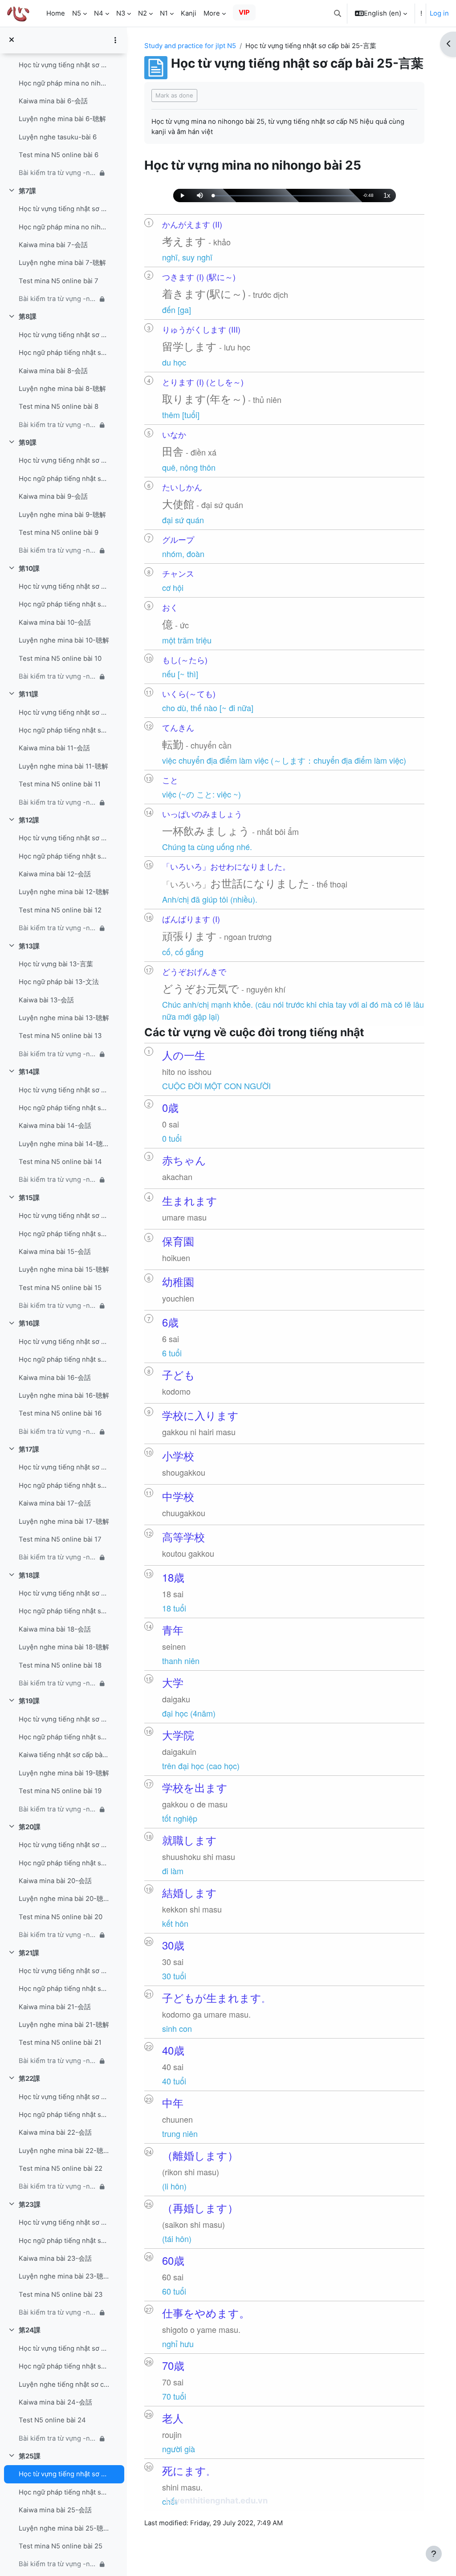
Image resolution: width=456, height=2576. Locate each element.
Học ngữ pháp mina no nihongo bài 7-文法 (64, 227)
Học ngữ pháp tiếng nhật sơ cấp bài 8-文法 (64, 353)
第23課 (30, 2205)
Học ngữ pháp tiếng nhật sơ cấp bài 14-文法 (64, 1108)
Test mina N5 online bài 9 (59, 533)
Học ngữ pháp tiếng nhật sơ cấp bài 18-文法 (64, 1611)
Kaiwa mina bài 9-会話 (53, 496)
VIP (244, 12)
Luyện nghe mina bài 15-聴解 (64, 1270)
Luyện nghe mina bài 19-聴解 (64, 1773)
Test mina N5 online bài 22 (61, 2169)
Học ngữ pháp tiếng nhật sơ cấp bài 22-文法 (64, 2115)
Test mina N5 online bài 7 (59, 281)
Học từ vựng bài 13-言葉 (56, 964)
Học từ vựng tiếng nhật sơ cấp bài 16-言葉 (64, 1342)
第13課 (29, 946)
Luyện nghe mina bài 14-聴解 (64, 1144)
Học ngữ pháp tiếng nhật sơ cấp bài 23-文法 (64, 2241)
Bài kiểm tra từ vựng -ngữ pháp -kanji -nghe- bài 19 (58, 1809)
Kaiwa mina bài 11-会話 (54, 748)
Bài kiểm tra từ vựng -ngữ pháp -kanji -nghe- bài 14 (58, 1180)
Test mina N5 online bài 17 (60, 1539)
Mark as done (174, 95)
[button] (338, 13)
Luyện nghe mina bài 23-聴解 (64, 2276)
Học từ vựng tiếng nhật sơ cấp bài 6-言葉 (64, 65)
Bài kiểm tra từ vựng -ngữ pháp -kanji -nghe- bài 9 (58, 550)
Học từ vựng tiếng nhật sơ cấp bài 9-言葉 (64, 460)
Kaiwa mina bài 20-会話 (55, 1881)
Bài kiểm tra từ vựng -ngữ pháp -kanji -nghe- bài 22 (58, 2186)
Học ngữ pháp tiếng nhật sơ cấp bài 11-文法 (64, 730)
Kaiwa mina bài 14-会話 (55, 1126)
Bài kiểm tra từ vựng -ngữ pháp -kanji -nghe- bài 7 (58, 299)
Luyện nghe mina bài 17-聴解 (64, 1522)
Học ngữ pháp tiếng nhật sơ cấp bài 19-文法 (64, 1737)
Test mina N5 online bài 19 (60, 1791)
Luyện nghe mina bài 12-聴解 (64, 892)
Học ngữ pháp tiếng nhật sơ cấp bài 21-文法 (64, 1989)
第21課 (29, 1953)
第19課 (29, 1701)
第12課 (29, 820)
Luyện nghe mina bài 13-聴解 (64, 1018)
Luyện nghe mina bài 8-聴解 (62, 389)
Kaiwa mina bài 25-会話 (55, 2510)
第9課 (28, 443)
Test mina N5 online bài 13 (60, 1036)
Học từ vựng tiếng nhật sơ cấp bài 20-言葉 (64, 1845)
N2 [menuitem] (142, 13)
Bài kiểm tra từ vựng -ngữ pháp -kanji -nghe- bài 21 (58, 2061)
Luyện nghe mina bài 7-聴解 (62, 263)
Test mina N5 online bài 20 (61, 1917)
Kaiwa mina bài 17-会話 (55, 1503)
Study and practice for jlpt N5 (190, 46)
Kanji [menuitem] (189, 13)
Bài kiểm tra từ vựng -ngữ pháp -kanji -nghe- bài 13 (58, 1054)
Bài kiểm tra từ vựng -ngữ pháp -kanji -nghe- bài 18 (58, 1683)
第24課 (30, 2330)
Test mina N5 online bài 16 (60, 1413)
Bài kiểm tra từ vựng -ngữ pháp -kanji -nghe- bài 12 (58, 928)
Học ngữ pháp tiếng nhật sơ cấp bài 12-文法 (64, 856)
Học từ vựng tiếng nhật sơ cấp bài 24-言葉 (64, 2348)
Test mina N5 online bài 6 (59, 155)
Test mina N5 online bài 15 (60, 1288)
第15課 (29, 1198)
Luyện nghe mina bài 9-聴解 (62, 515)
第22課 (29, 2079)
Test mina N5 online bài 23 (61, 2295)
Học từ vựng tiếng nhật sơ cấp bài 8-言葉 (64, 335)
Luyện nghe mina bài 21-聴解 (64, 2025)
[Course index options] (115, 40)
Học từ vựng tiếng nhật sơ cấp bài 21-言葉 (64, 1971)
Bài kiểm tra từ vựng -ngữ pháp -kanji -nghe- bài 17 (58, 1557)
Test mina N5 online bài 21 (60, 2043)
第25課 (30, 2456)
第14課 (29, 1072)
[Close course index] (12, 40)
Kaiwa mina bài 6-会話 (53, 101)
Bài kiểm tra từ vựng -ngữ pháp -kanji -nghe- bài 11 (58, 802)
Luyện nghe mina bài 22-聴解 (64, 2151)
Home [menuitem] (56, 13)
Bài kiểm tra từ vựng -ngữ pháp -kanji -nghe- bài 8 (58, 425)
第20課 (30, 1827)
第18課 (29, 1575)
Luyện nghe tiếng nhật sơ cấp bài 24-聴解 (64, 2385)
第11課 (28, 694)
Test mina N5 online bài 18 (60, 1665)
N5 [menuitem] (77, 13)
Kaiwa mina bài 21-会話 (55, 2007)
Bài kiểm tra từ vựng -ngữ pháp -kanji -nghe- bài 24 (58, 2438)
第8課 (28, 317)
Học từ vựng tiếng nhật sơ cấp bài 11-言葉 (64, 712)
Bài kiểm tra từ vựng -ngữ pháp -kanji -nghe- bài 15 (58, 1306)
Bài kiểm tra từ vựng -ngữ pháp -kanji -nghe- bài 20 (58, 1935)
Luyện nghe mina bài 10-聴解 (64, 640)
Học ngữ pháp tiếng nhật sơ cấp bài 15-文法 (64, 1234)
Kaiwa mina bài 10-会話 (55, 623)
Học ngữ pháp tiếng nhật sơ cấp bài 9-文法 (64, 479)
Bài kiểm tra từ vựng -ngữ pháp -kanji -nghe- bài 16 (58, 1432)
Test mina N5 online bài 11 (60, 784)
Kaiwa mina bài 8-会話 (53, 371)
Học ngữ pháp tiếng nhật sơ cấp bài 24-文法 (64, 2366)
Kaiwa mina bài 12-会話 (55, 874)
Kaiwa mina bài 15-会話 (55, 1252)
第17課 (29, 1449)
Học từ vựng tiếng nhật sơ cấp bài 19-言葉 (64, 1719)
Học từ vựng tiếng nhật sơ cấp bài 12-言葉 (64, 838)
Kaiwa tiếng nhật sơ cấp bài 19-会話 (64, 1755)
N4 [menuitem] (99, 13)
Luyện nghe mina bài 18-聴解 (64, 1647)
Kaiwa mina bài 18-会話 (55, 1629)
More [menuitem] (212, 13)
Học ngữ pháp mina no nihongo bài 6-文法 (64, 83)
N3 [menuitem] (121, 13)
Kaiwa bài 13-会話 (46, 1000)
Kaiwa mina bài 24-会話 (55, 2402)
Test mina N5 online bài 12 (60, 910)
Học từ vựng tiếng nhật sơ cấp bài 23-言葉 (64, 2222)
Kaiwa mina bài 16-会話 (55, 1378)
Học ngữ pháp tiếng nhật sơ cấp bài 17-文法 (64, 1485)
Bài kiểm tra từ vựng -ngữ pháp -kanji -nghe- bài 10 (58, 676)
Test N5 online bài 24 (52, 2420)
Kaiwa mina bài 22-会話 (55, 2132)
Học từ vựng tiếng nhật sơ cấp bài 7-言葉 (64, 209)
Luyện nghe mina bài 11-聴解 (63, 766)
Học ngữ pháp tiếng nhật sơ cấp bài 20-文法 (64, 1863)
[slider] (284, 196)
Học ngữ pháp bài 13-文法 (59, 982)
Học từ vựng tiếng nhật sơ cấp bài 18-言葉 (64, 1593)
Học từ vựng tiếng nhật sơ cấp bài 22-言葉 (64, 2097)
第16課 (29, 1323)
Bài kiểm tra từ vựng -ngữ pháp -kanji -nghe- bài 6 (58, 173)
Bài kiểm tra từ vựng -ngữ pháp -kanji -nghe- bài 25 (58, 2564)
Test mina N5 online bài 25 (61, 2546)
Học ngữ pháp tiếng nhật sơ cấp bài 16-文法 (64, 1359)
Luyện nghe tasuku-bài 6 (58, 137)
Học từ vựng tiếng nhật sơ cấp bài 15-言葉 (64, 1216)
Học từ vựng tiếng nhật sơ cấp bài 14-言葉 (64, 1090)
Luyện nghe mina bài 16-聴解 (64, 1396)
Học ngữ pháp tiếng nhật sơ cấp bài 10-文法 (64, 604)
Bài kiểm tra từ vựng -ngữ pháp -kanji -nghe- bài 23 (58, 2312)
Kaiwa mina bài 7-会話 (53, 245)
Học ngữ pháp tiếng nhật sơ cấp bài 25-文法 (64, 2492)
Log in (439, 13)
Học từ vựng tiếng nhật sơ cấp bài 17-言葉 (64, 1467)
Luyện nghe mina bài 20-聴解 (64, 1899)
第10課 (29, 569)
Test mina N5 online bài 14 (60, 1162)
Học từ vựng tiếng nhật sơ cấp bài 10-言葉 (64, 586)
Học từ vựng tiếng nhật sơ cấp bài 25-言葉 (64, 2474)
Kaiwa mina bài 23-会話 (55, 2259)
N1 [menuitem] (164, 13)
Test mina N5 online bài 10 (60, 659)
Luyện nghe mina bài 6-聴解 (62, 119)
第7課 (27, 191)
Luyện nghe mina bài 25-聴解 (64, 2528)
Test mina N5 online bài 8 (59, 407)
